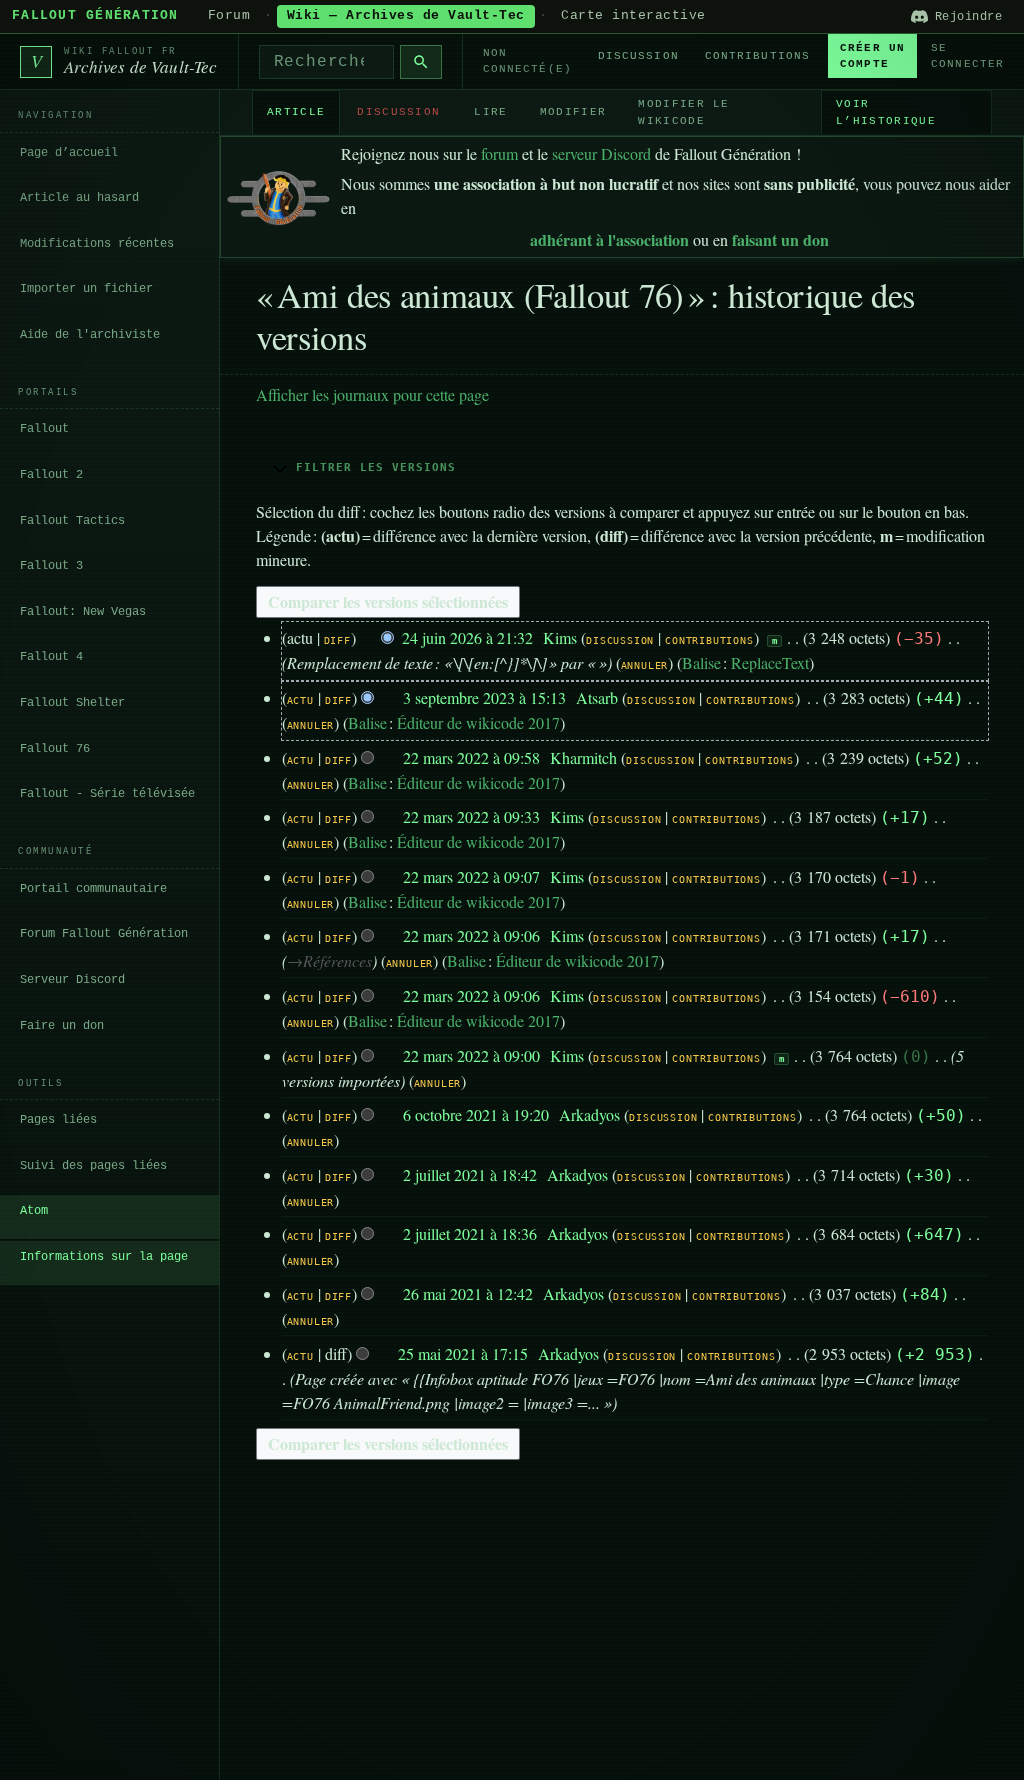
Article (296, 112)
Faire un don (62, 1026)
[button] (622, 467)
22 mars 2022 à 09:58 (471, 757)
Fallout (44, 429)
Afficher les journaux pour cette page (372, 394)
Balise (701, 662)
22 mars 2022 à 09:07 (471, 876)
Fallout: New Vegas (83, 612)
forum (499, 153)
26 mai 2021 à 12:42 (468, 1293)
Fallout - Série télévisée (107, 794)
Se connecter (967, 56)
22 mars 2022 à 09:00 (471, 1055)
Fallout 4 (51, 657)
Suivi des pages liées (93, 1166)
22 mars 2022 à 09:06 (471, 935)
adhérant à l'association (609, 239)
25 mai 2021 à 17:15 (463, 1353)
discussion (620, 640)
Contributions (757, 56)
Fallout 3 (51, 566)
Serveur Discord (72, 980)
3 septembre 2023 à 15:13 (484, 697)
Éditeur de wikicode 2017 (478, 722)
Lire (490, 112)
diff (337, 640)
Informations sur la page (104, 1257)
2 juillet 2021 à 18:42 (470, 1174)
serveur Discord (601, 153)
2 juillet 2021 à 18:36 (470, 1233)
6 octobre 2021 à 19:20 (476, 1114)
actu (300, 700)
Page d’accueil (69, 153)
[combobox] (326, 62)
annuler (645, 665)
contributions (709, 640)
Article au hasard (79, 198)
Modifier (573, 112)
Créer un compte (872, 56)
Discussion (638, 56)
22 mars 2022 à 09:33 (471, 816)
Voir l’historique (886, 112)
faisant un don (780, 239)
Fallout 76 (55, 749)
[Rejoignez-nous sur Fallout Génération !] (278, 193)
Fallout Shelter (72, 703)
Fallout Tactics (72, 521)
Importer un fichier (86, 289)
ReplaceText (770, 662)
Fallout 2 (51, 475)
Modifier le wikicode (684, 112)
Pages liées (58, 1120)
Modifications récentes (97, 244)
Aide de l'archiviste (90, 335)
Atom (34, 1211)
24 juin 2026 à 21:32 (467, 637)
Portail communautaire (93, 889)
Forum (229, 16)
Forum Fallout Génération (104, 934)
